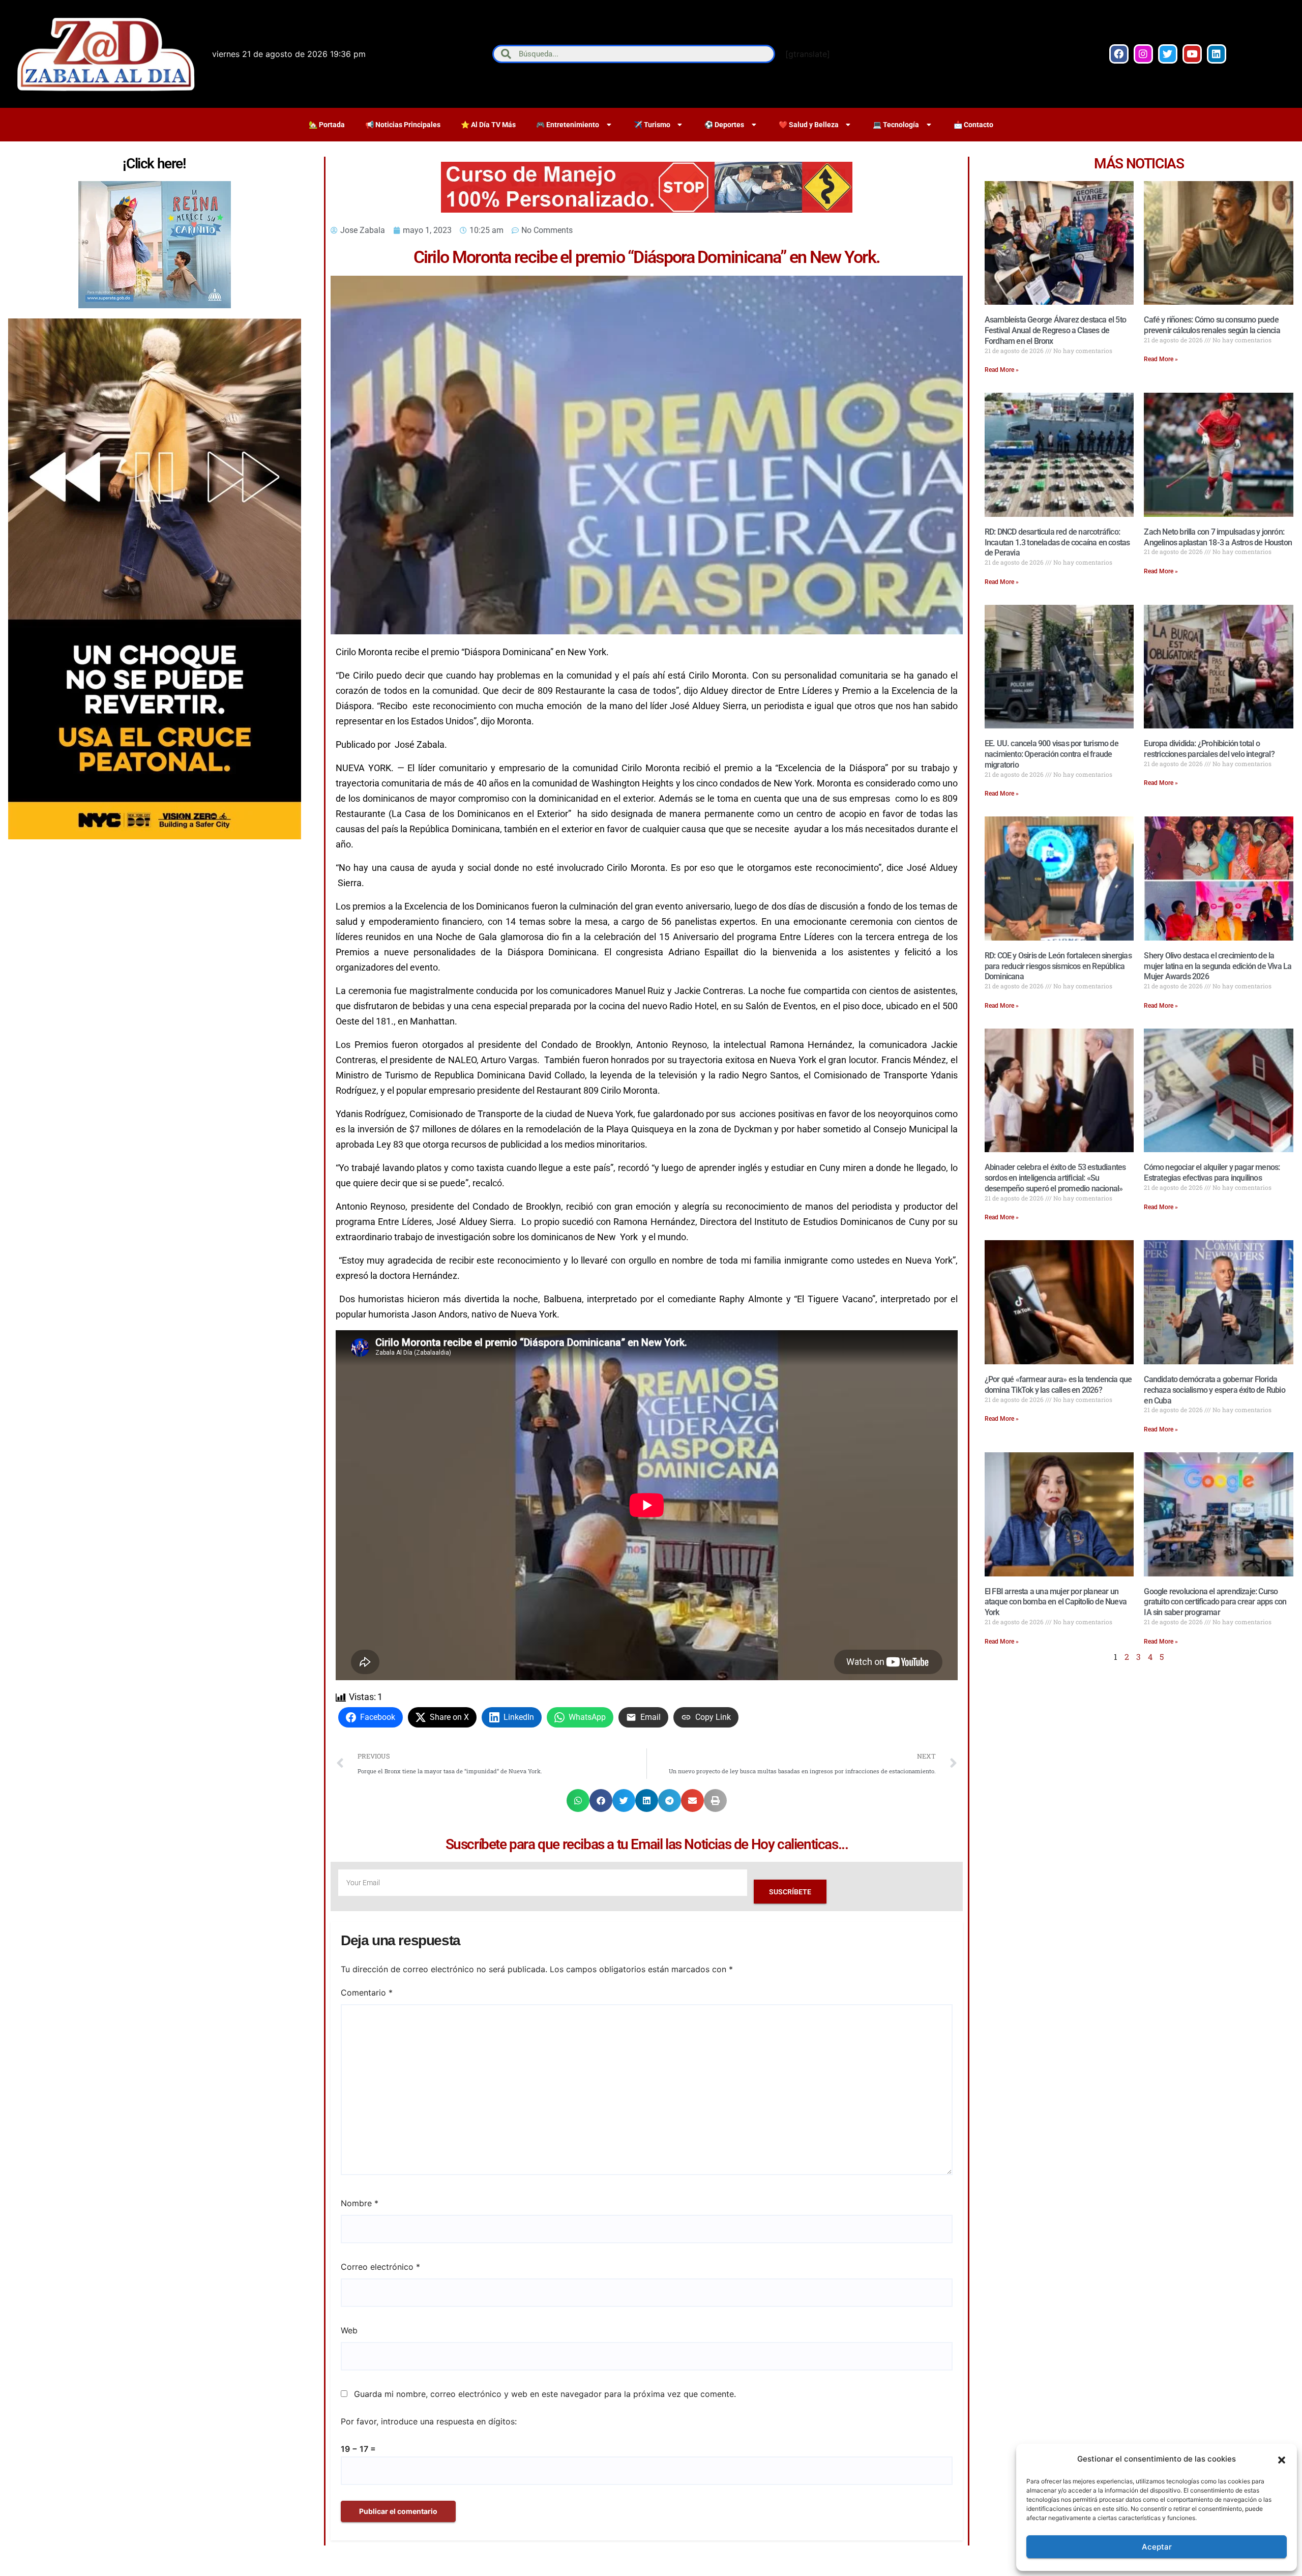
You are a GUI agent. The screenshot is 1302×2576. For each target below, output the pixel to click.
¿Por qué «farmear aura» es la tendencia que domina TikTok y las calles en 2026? (1058, 1385)
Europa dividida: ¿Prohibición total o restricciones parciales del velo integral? (1209, 749)
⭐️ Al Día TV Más (488, 125)
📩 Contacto (973, 125)
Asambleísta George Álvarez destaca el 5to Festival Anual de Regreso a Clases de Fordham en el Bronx (1055, 330)
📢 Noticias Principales (403, 125)
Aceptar (1157, 2547)
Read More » (1002, 370)
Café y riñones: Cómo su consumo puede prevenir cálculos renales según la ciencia (1212, 325)
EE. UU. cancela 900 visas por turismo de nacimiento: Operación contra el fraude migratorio (1052, 754)
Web (349, 2330)
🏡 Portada (327, 125)
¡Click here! (154, 164)
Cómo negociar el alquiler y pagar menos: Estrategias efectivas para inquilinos (1212, 1173)
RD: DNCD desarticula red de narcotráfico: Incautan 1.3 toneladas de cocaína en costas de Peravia (1057, 543)
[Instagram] (1143, 54)
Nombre (360, 2203)
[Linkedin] (1217, 54)
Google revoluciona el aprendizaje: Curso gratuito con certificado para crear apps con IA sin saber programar (1215, 1602)
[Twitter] (1168, 54)
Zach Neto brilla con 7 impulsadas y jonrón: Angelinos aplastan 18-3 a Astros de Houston (1218, 537)
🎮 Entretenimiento (568, 125)
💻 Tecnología (896, 125)
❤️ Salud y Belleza (809, 125)
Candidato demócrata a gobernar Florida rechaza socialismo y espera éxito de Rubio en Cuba (1214, 1390)
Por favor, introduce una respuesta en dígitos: (429, 2421)
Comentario (367, 1993)
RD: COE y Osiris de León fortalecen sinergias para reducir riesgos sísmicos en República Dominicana (1058, 966)
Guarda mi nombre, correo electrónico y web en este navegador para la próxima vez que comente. (545, 2394)
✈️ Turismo (652, 125)
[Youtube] (1192, 54)
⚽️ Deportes (724, 125)
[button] (1282, 2459)
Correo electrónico (380, 2267)
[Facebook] (1119, 54)
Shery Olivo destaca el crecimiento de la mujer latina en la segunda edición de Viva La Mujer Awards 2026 (1218, 966)
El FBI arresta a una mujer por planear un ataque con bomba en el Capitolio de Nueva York (1056, 1602)
